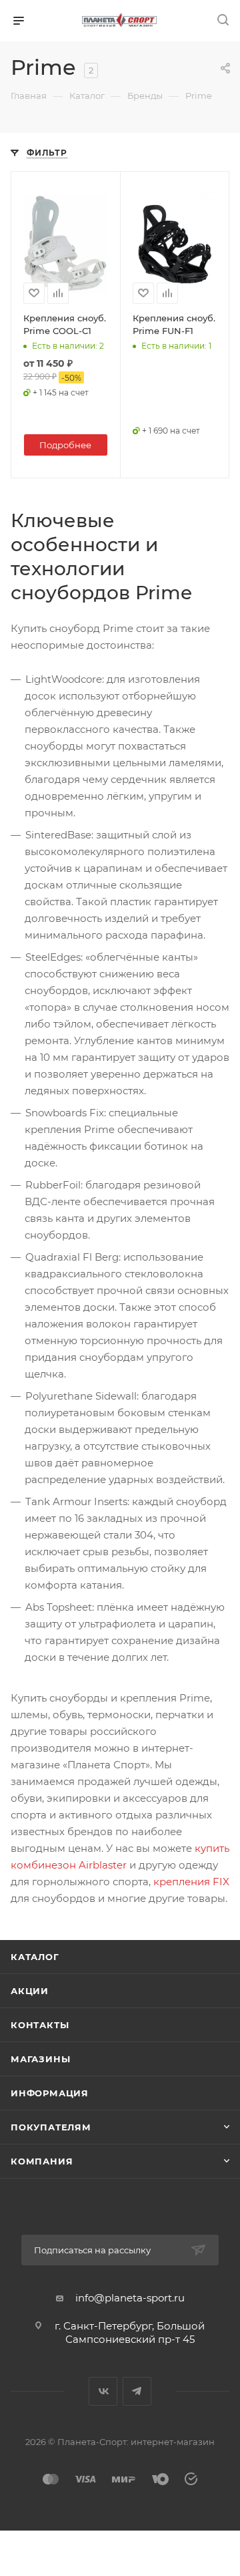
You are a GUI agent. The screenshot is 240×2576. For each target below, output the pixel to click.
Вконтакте (103, 2391)
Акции (30, 1991)
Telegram (137, 2391)
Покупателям (51, 2127)
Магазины (40, 2059)
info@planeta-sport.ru (130, 2298)
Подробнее (65, 445)
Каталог (35, 1957)
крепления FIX (191, 1882)
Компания (42, 2161)
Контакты (40, 2025)
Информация (50, 2093)
